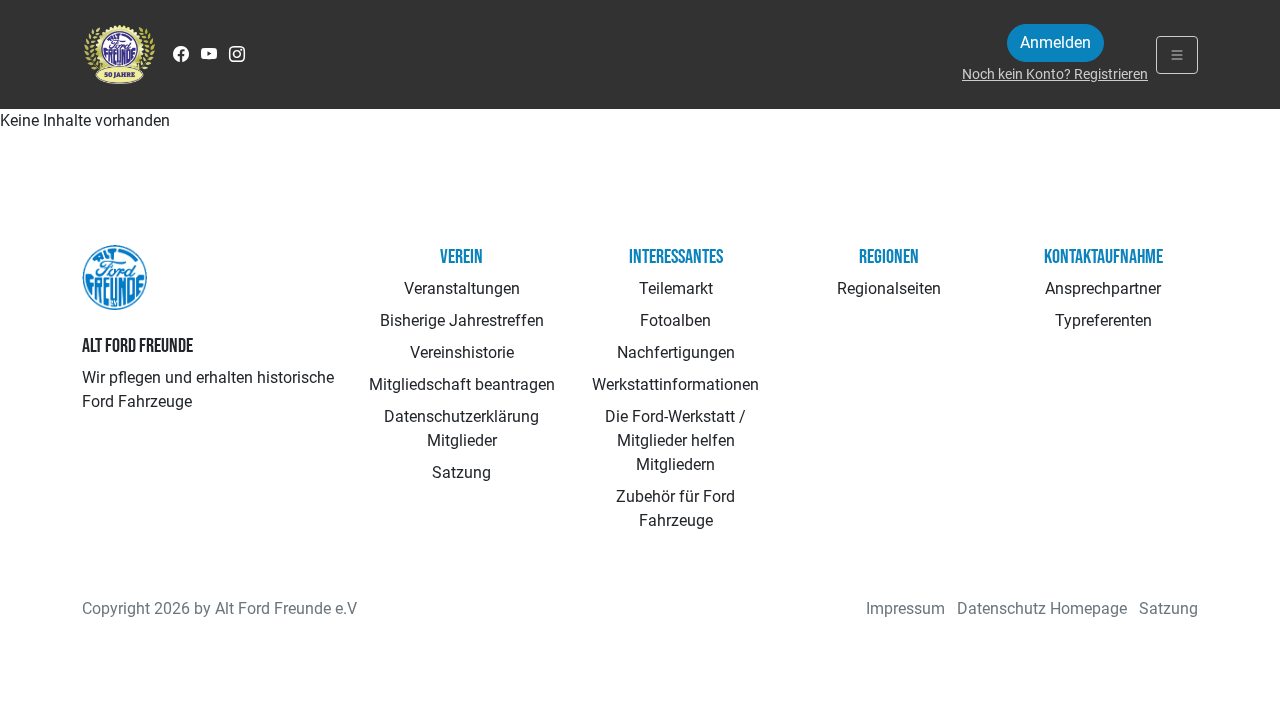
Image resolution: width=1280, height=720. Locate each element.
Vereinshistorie (462, 352)
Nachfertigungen (676, 352)
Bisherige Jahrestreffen (462, 320)
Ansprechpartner (1103, 288)
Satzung (461, 472)
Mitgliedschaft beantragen (462, 384)
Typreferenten (1103, 320)
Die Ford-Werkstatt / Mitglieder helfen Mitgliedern (675, 440)
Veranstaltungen (462, 288)
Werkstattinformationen (675, 384)
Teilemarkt (676, 288)
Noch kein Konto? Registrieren (1055, 74)
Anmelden (1055, 42)
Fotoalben (675, 320)
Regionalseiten (889, 288)
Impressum (905, 608)
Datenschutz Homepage (1042, 608)
